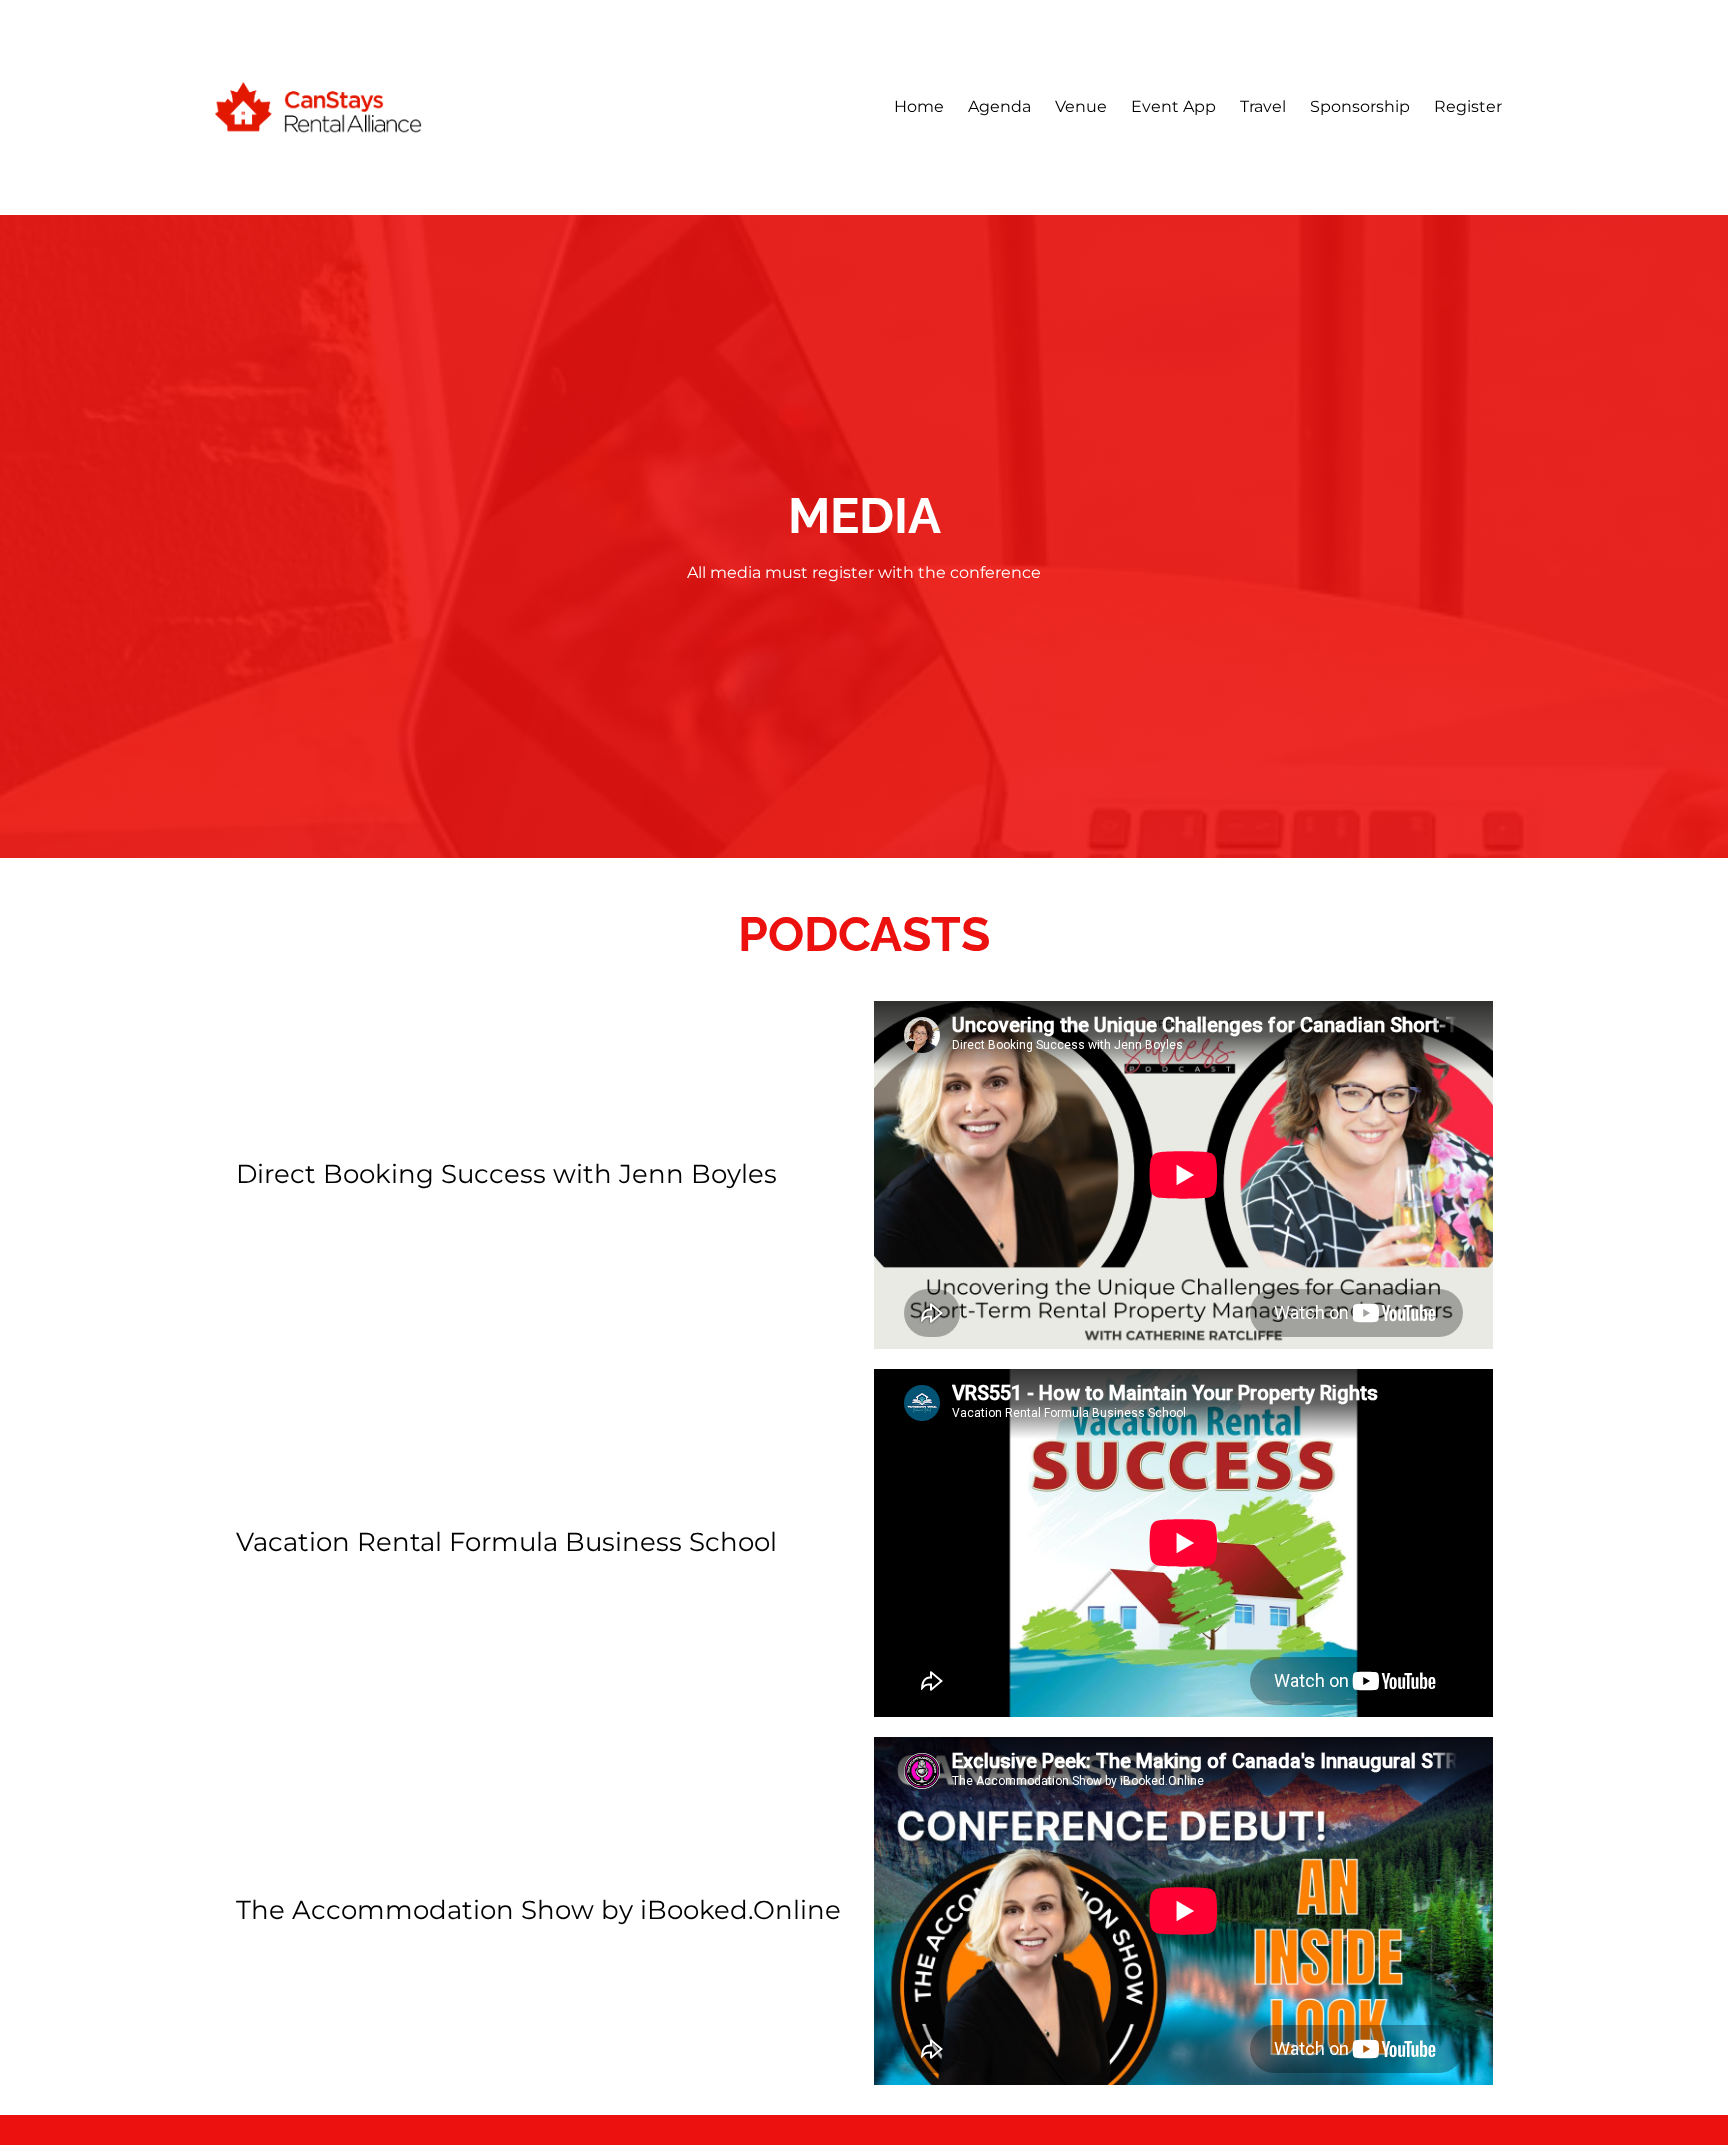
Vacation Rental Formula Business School (506, 1542)
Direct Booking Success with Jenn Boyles (506, 1174)
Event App (1173, 106)
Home (919, 106)
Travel (1263, 106)
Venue (1081, 106)
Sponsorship (1360, 106)
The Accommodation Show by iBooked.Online (538, 1910)
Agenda (999, 106)
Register (1468, 106)
